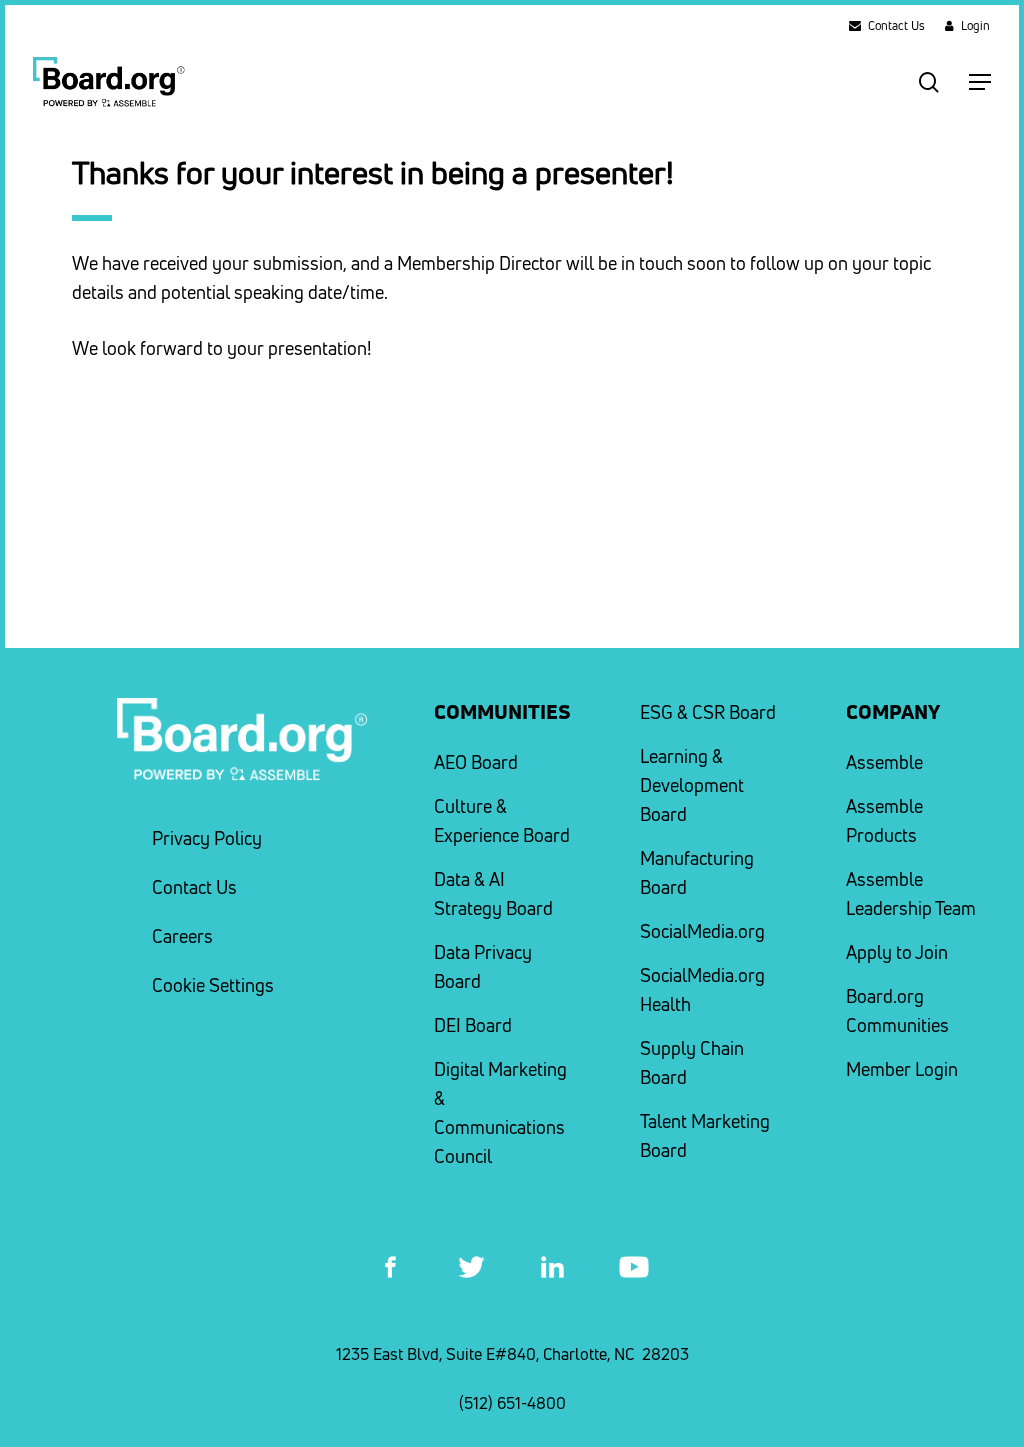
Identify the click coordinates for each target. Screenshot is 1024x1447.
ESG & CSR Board (708, 712)
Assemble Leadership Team (911, 894)
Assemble (884, 762)
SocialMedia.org (702, 931)
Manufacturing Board (697, 873)
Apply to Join (897, 952)
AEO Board (476, 762)
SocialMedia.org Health (702, 990)
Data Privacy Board (483, 967)
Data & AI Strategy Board (493, 894)
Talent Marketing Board (705, 1136)
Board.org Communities (897, 1011)
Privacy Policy (207, 838)
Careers (182, 936)
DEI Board (473, 1025)
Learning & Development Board (692, 785)
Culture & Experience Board (502, 821)
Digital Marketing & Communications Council (500, 1113)
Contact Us (194, 887)
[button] (980, 82)
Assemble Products (884, 821)
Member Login (902, 1069)
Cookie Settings (213, 985)
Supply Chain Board (692, 1063)
